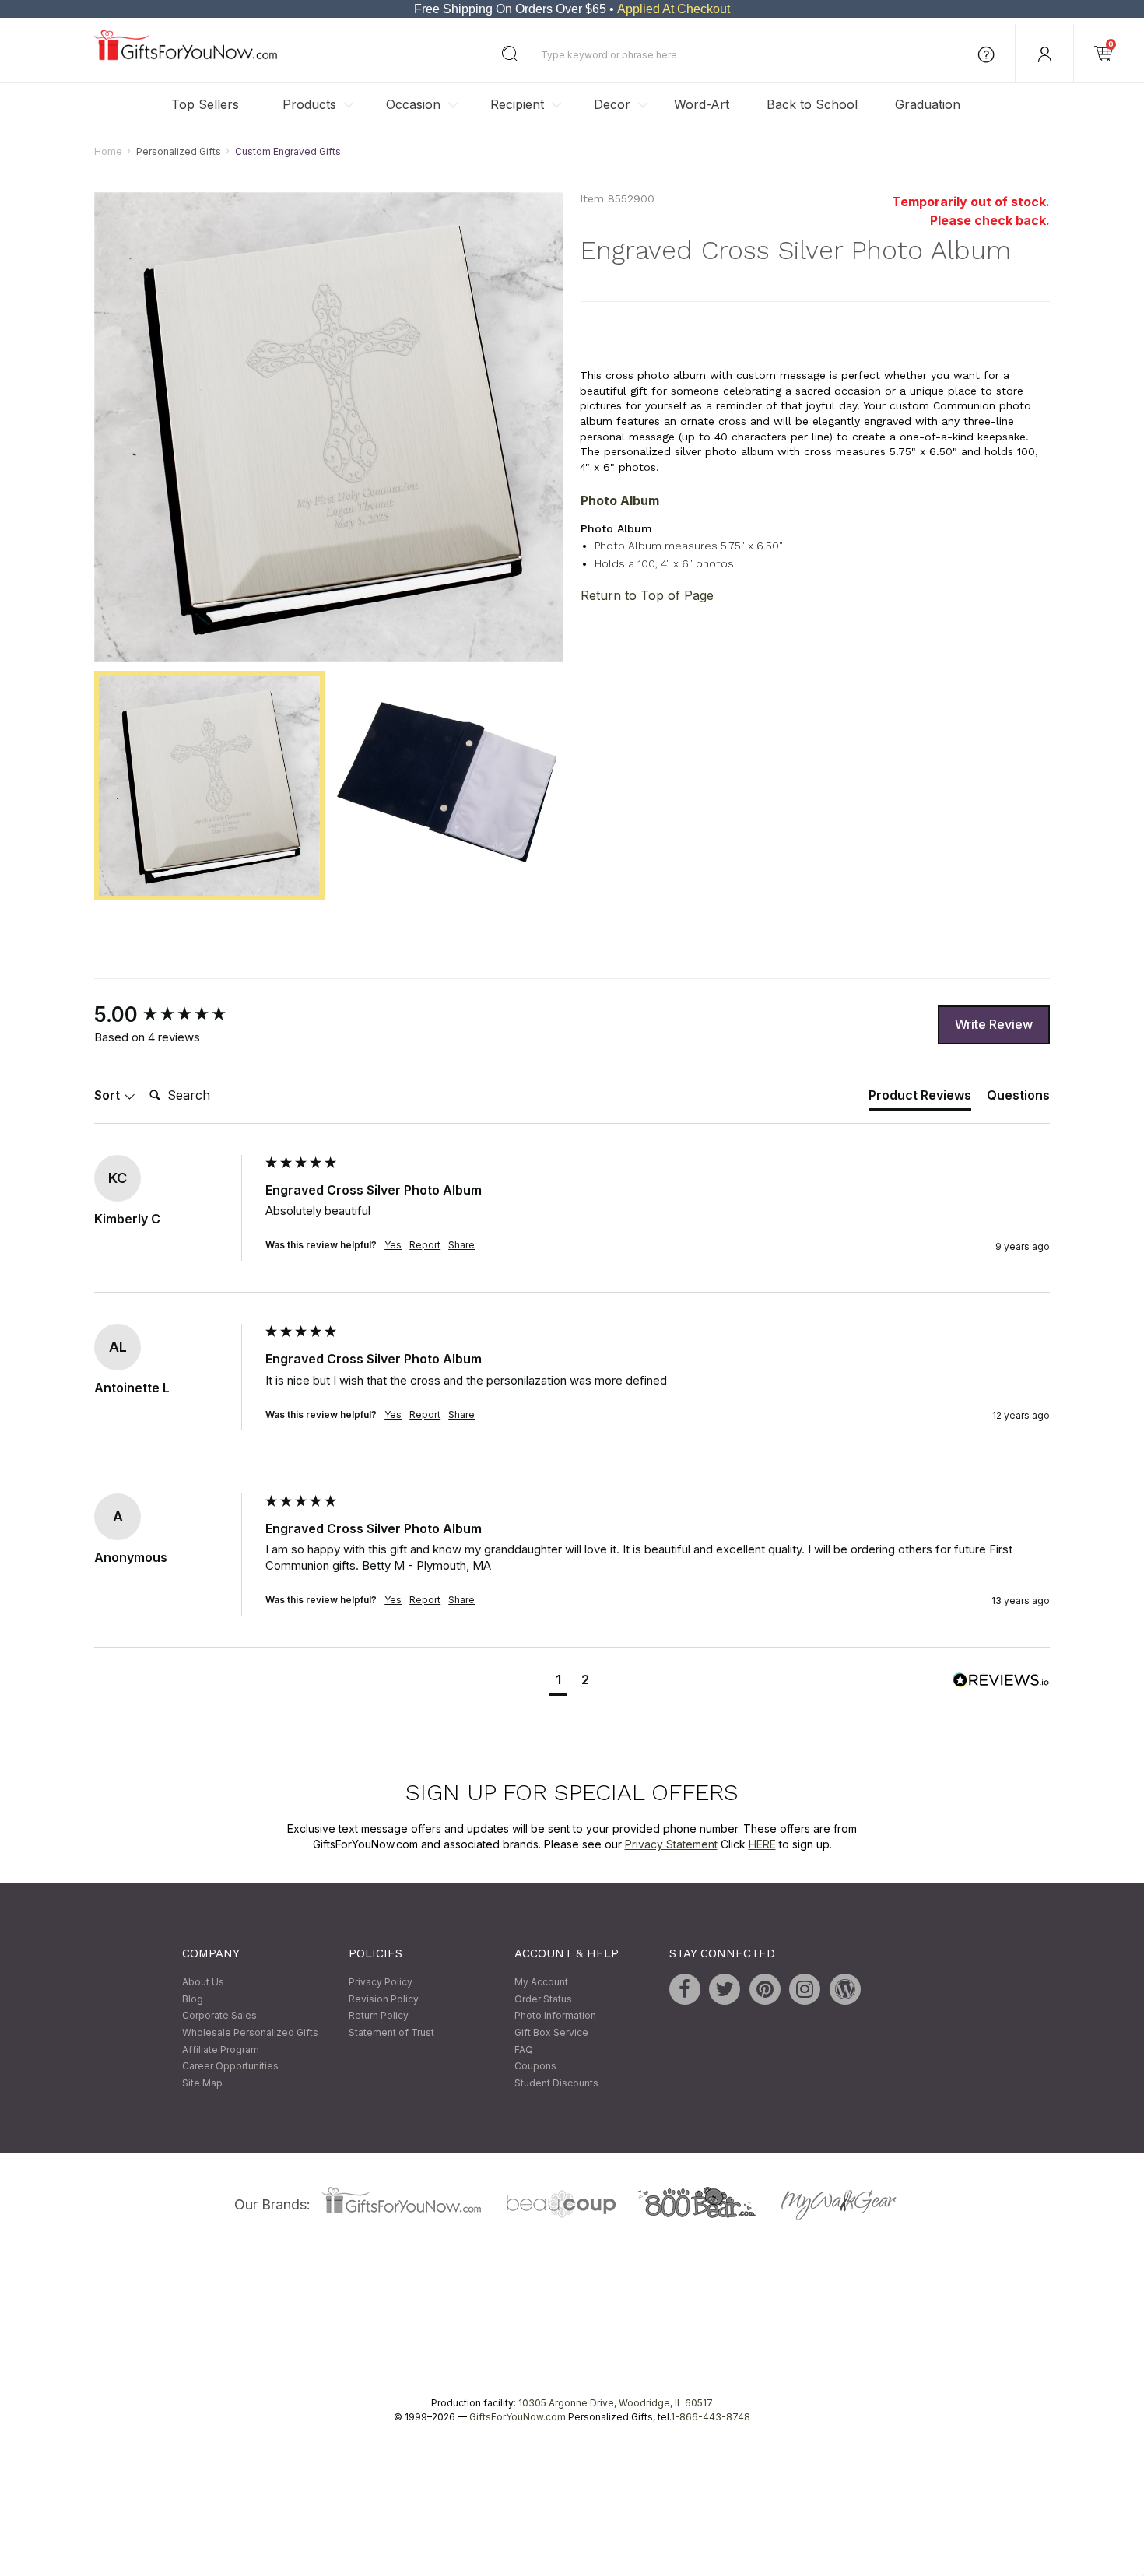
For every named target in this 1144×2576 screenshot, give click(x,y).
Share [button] (461, 1246)
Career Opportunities (230, 2067)
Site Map (202, 2083)
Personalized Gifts (179, 151)
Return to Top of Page (647, 595)
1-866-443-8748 (711, 2418)
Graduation (928, 104)
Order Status (543, 1999)
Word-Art (702, 104)
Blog (193, 1999)
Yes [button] (393, 1246)
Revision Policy (384, 1999)
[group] (176, 1015)
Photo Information (555, 2016)
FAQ (524, 2050)
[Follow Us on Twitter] (725, 1990)
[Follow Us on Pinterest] (765, 1990)
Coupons (535, 2067)
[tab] (920, 1099)
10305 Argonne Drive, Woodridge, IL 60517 (616, 2404)
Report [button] (425, 1246)
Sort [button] (109, 1096)
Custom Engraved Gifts (288, 151)
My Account (541, 1983)
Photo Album (620, 501)
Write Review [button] (994, 1025)
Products (309, 104)
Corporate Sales (219, 2016)
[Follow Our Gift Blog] (845, 1990)
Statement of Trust (391, 2032)
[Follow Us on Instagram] (805, 1990)
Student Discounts (556, 2083)
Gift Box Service (551, 2032)
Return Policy (379, 2016)
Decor (612, 104)
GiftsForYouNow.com (518, 2418)
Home (108, 151)
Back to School (812, 104)
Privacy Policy (381, 1983)
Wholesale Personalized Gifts (250, 2032)
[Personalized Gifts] (186, 56)
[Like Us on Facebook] (685, 1990)
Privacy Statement (671, 1844)
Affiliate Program (221, 2050)
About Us (203, 1983)
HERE (762, 1844)
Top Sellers (205, 104)
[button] (558, 1681)
